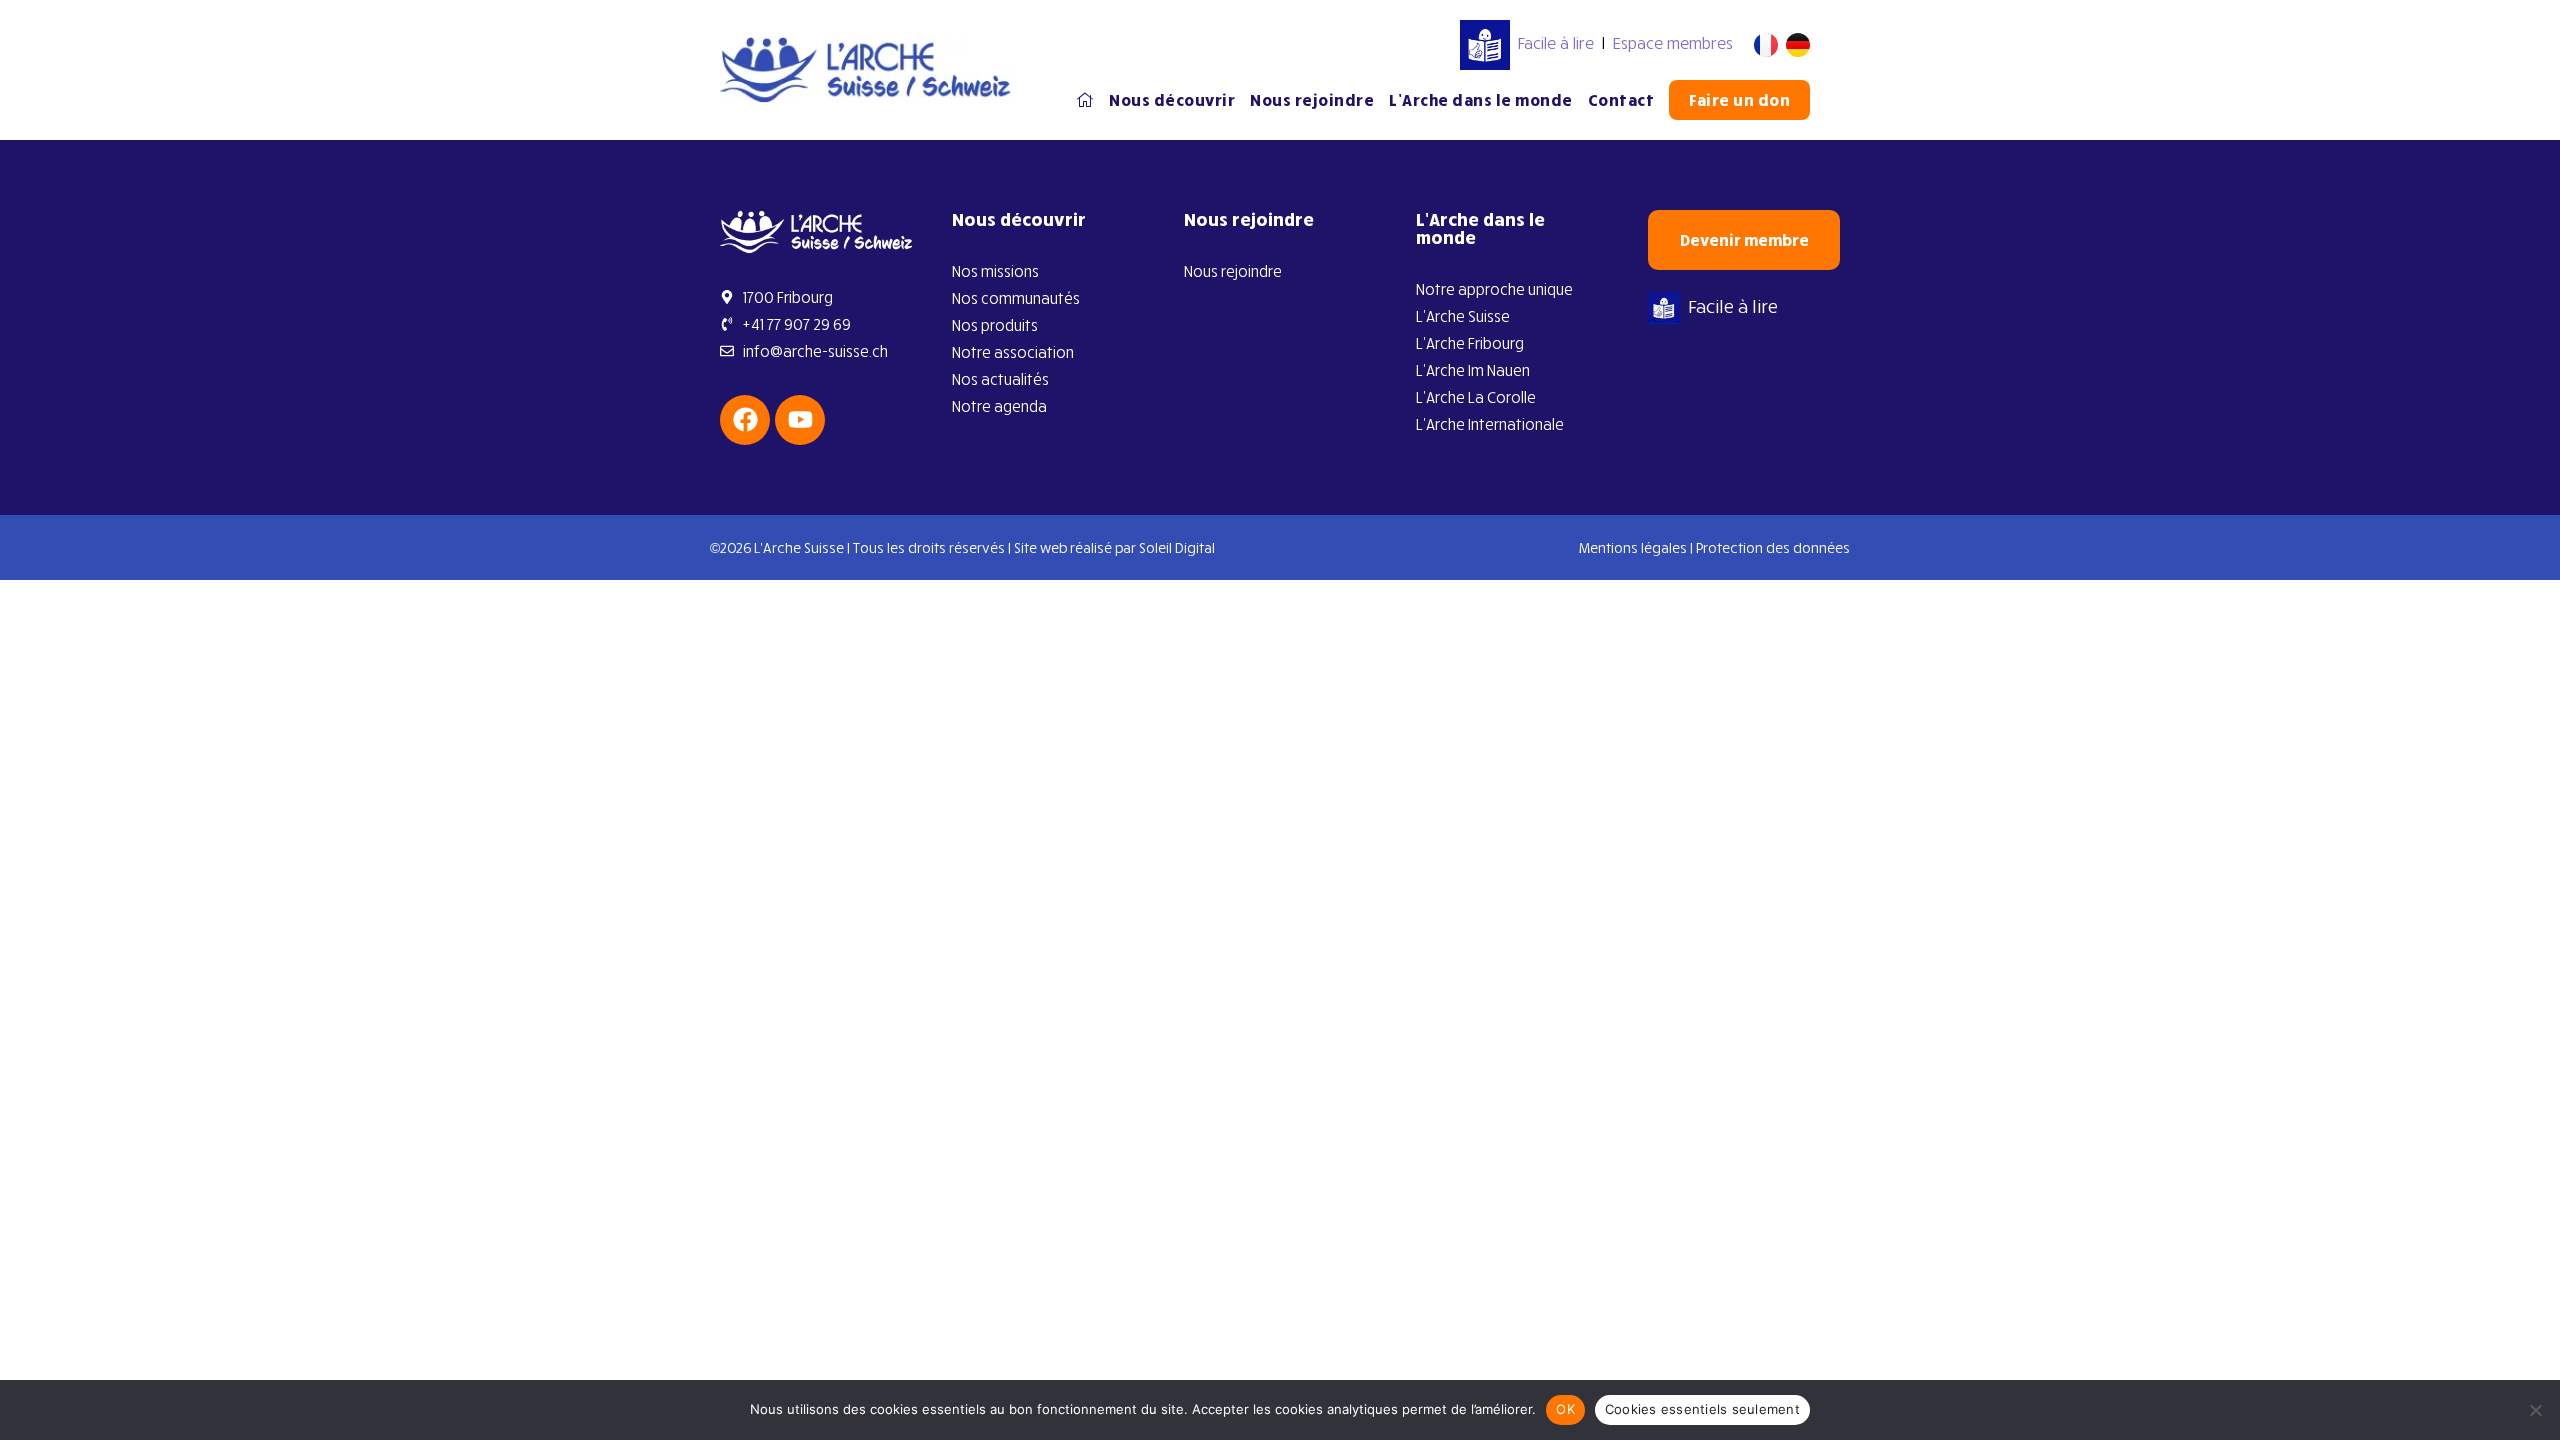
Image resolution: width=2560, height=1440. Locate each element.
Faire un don (1739, 100)
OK (1565, 1409)
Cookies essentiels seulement (1702, 1409)
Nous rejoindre (1312, 100)
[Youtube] (800, 420)
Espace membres (1673, 43)
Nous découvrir (1172, 100)
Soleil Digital (1177, 547)
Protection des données (1773, 547)
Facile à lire (1556, 43)
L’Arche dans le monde (1481, 100)
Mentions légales (1633, 547)
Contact (1621, 100)
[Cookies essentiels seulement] (2535, 1410)
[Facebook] (745, 420)
